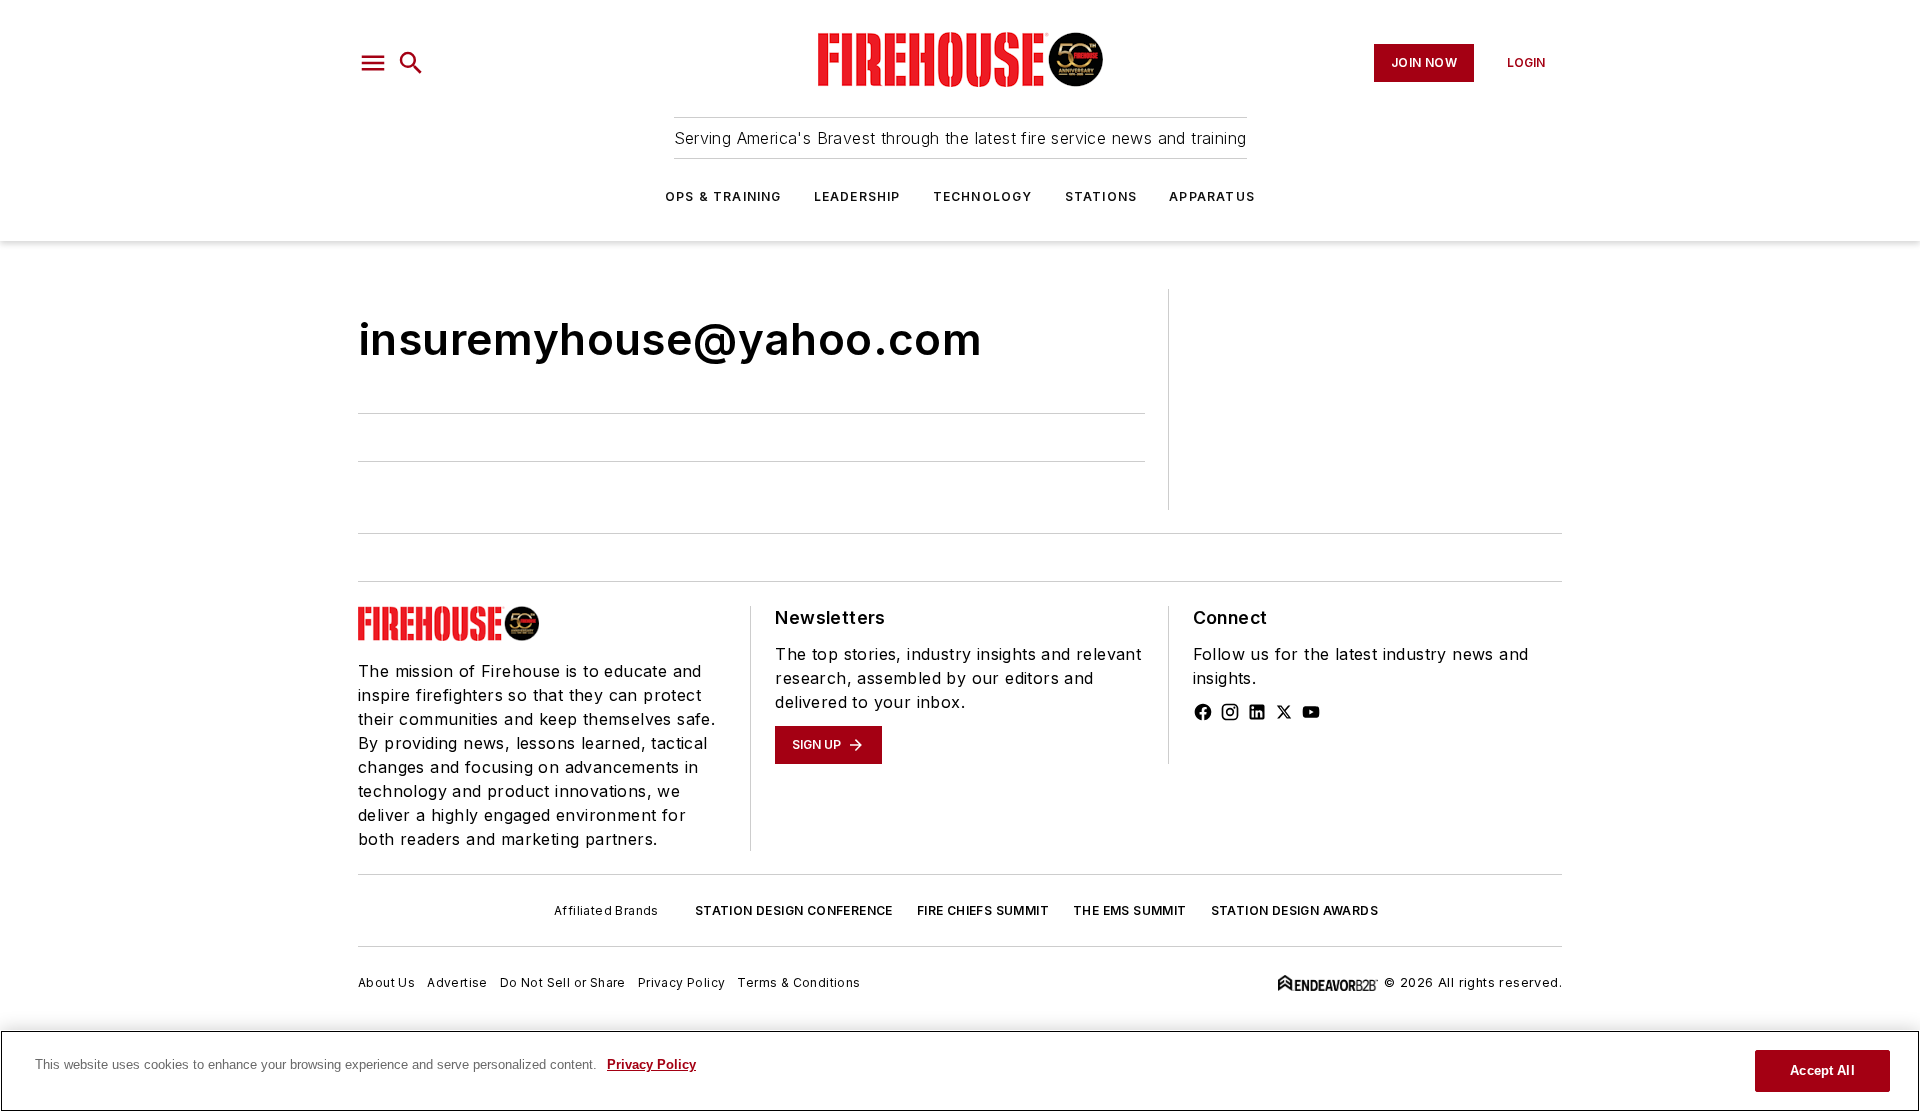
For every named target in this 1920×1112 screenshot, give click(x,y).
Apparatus (1212, 196)
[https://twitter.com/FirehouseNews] (1284, 712)
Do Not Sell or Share (563, 982)
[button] (373, 63)
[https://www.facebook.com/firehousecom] (1203, 712)
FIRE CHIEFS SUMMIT (983, 910)
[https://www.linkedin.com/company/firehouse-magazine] (1257, 712)
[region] (960, 1071)
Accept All (1822, 1070)
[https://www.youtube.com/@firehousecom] (1311, 712)
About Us (386, 982)
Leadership (857, 196)
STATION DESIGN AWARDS (1294, 910)
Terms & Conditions (798, 982)
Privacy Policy (682, 982)
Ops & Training (723, 196)
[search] (411, 63)
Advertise (457, 982)
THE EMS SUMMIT (1130, 910)
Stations (1101, 196)
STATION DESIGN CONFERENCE (794, 910)
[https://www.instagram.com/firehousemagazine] (1230, 712)
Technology (983, 196)
